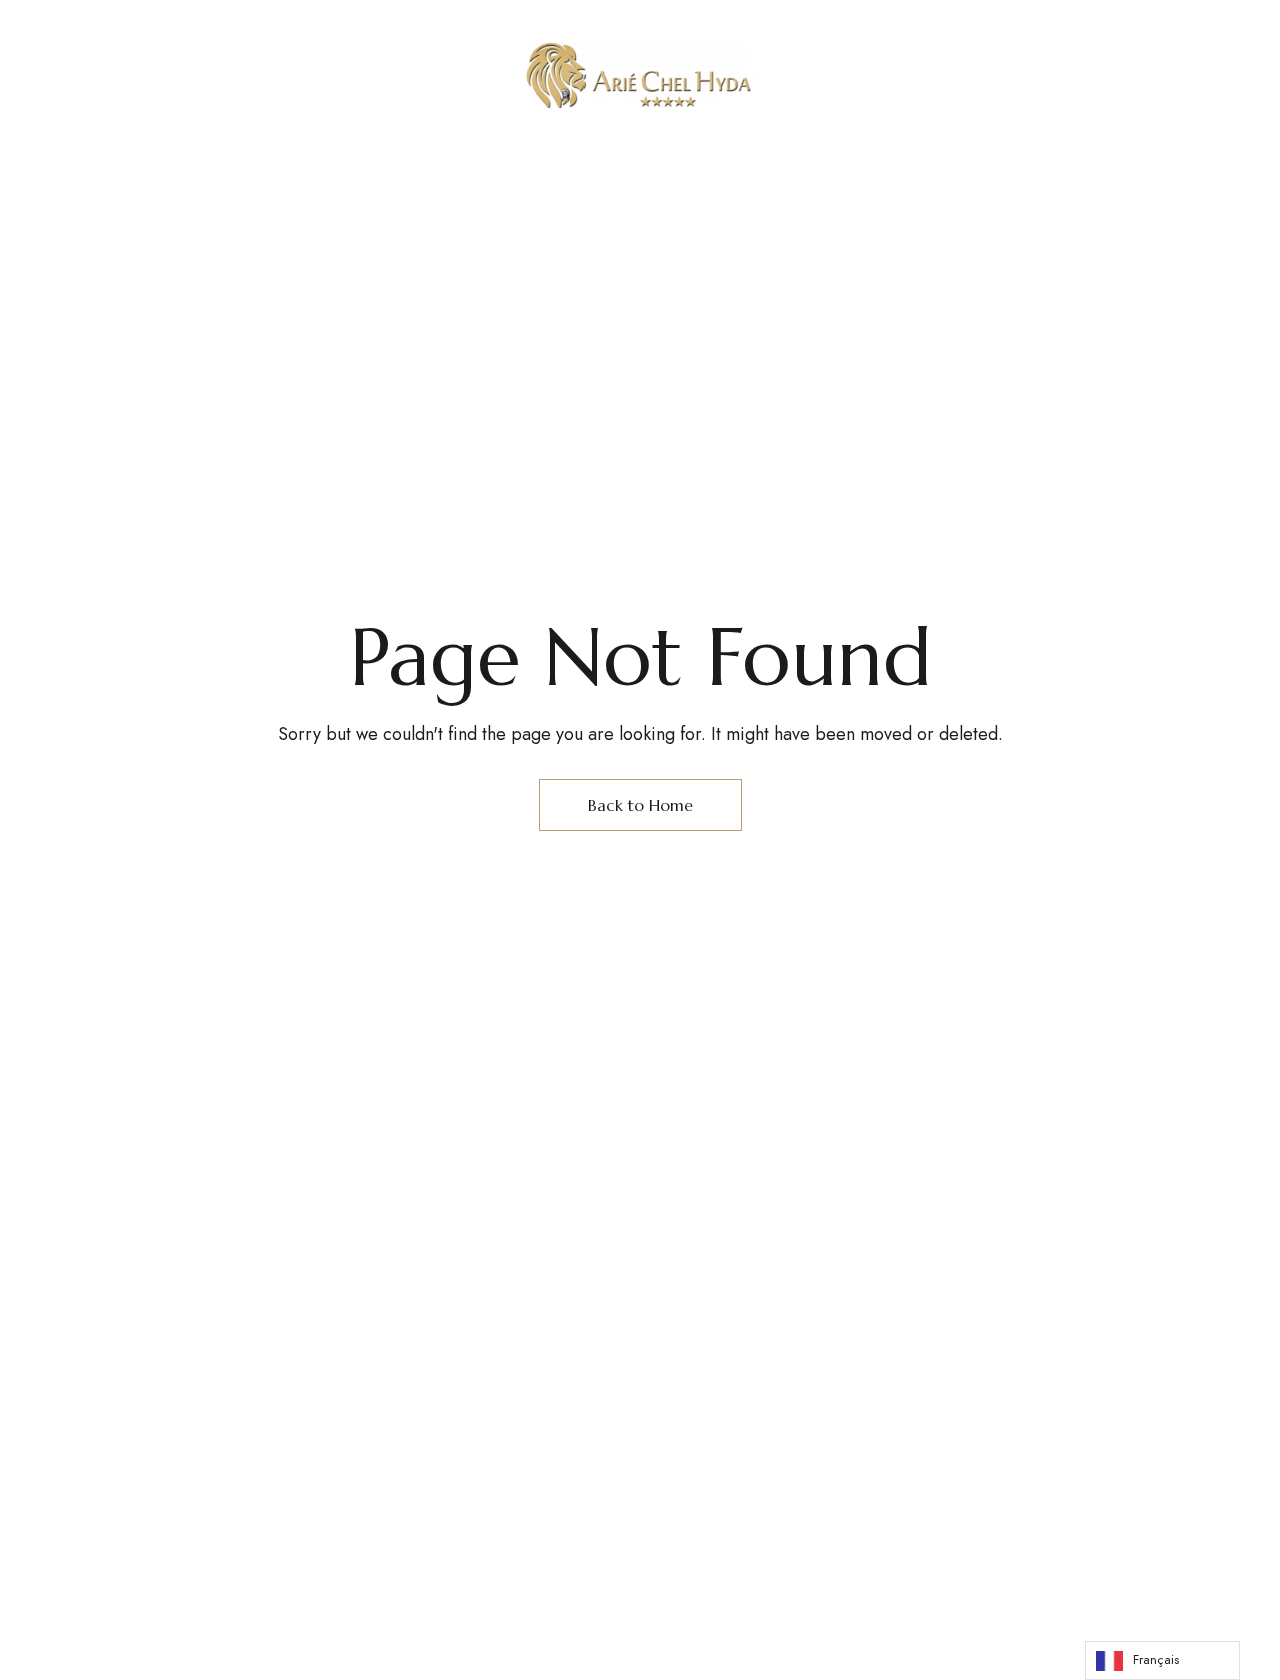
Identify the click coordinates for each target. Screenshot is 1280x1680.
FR (1055, 68)
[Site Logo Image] (640, 75)
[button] (1161, 69)
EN (1024, 68)
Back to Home (640, 805)
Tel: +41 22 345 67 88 (900, 68)
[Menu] (77, 69)
